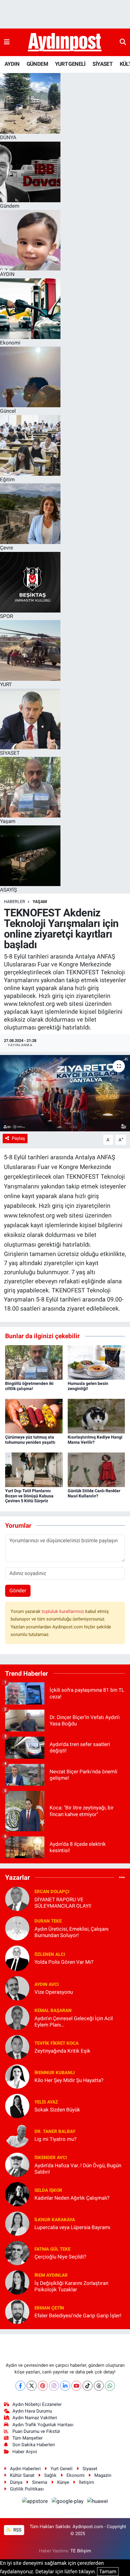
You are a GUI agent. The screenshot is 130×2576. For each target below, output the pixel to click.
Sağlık (50, 2475)
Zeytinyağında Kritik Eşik (62, 2051)
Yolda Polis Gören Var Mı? (64, 1962)
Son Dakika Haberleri (34, 2445)
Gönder (18, 1590)
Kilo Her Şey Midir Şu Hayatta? (69, 2080)
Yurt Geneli (62, 2469)
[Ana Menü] (7, 42)
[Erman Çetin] (17, 2311)
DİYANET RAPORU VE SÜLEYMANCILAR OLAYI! (63, 1903)
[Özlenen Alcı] (17, 1958)
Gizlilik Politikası (27, 2489)
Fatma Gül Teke (52, 2249)
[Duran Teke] (17, 1928)
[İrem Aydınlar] (17, 2282)
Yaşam (40, 902)
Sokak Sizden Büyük (57, 2110)
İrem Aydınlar (51, 2275)
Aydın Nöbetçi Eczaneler (37, 2404)
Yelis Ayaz (46, 2102)
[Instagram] (54, 2386)
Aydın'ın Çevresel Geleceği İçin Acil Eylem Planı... (74, 2022)
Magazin (103, 2475)
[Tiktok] (88, 2386)
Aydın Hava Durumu (32, 2411)
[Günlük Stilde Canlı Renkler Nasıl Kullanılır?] (96, 1469)
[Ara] (123, 42)
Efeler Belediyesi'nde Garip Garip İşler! (78, 2316)
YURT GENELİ (70, 64)
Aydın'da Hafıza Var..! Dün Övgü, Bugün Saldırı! (78, 2169)
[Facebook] (20, 2386)
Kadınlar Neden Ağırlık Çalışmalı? (72, 2198)
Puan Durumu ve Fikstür (36, 2431)
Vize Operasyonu (54, 1992)
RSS (17, 2530)
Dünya (16, 2482)
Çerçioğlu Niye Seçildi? (60, 2257)
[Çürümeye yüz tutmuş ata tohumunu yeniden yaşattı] (34, 1416)
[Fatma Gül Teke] (17, 2252)
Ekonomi (76, 2475)
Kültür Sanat (22, 2475)
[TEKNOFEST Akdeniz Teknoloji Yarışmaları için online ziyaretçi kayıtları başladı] (65, 1093)
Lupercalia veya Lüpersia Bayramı (72, 2227)
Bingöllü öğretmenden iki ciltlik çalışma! (29, 1386)
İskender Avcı (51, 2158)
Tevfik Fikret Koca (57, 2043)
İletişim (86, 2482)
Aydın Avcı (47, 1984)
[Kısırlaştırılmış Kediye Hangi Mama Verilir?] (96, 1416)
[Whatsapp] (110, 2386)
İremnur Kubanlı (55, 2073)
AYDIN (12, 64)
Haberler (15, 902)
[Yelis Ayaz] (17, 2105)
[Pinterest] (43, 2386)
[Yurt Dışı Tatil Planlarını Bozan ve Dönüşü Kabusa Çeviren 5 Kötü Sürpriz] (34, 1469)
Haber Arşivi (25, 2452)
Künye (63, 2482)
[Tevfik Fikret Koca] (17, 2047)
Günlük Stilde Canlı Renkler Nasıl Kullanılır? (94, 1493)
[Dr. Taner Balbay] (17, 2135)
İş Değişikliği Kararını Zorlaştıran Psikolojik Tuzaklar (71, 2286)
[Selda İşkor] (17, 2194)
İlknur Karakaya (55, 2220)
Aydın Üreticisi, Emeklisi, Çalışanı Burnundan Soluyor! (71, 1932)
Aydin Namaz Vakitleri (35, 2418)
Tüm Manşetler (28, 2438)
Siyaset (90, 2469)
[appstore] (36, 2502)
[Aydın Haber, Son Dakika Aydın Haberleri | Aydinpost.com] (65, 42)
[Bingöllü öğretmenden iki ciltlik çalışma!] (34, 1362)
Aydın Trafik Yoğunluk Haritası (43, 2425)
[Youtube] (76, 2386)
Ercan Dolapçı (52, 1892)
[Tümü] (122, 1877)
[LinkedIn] (65, 2386)
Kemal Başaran (53, 2010)
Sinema (40, 2482)
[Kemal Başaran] (17, 2017)
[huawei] (98, 2502)
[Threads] (99, 2386)
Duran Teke (48, 1921)
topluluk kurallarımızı (63, 1611)
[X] (32, 2386)
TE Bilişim (81, 2551)
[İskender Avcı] (17, 2164)
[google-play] (68, 2502)
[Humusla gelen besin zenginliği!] (96, 1362)
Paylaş (18, 1138)
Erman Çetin (49, 2308)
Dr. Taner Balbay (55, 2131)
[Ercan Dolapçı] (17, 1898)
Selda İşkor (48, 2190)
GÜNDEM (37, 64)
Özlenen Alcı (50, 1954)
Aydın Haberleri (25, 2469)
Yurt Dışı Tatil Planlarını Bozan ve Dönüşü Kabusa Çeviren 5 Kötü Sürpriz (29, 1496)
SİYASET (102, 64)
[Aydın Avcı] (17, 1988)
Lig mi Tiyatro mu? (55, 2139)
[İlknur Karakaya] (17, 2223)
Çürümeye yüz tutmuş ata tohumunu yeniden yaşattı (30, 1440)
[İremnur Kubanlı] (17, 2076)
